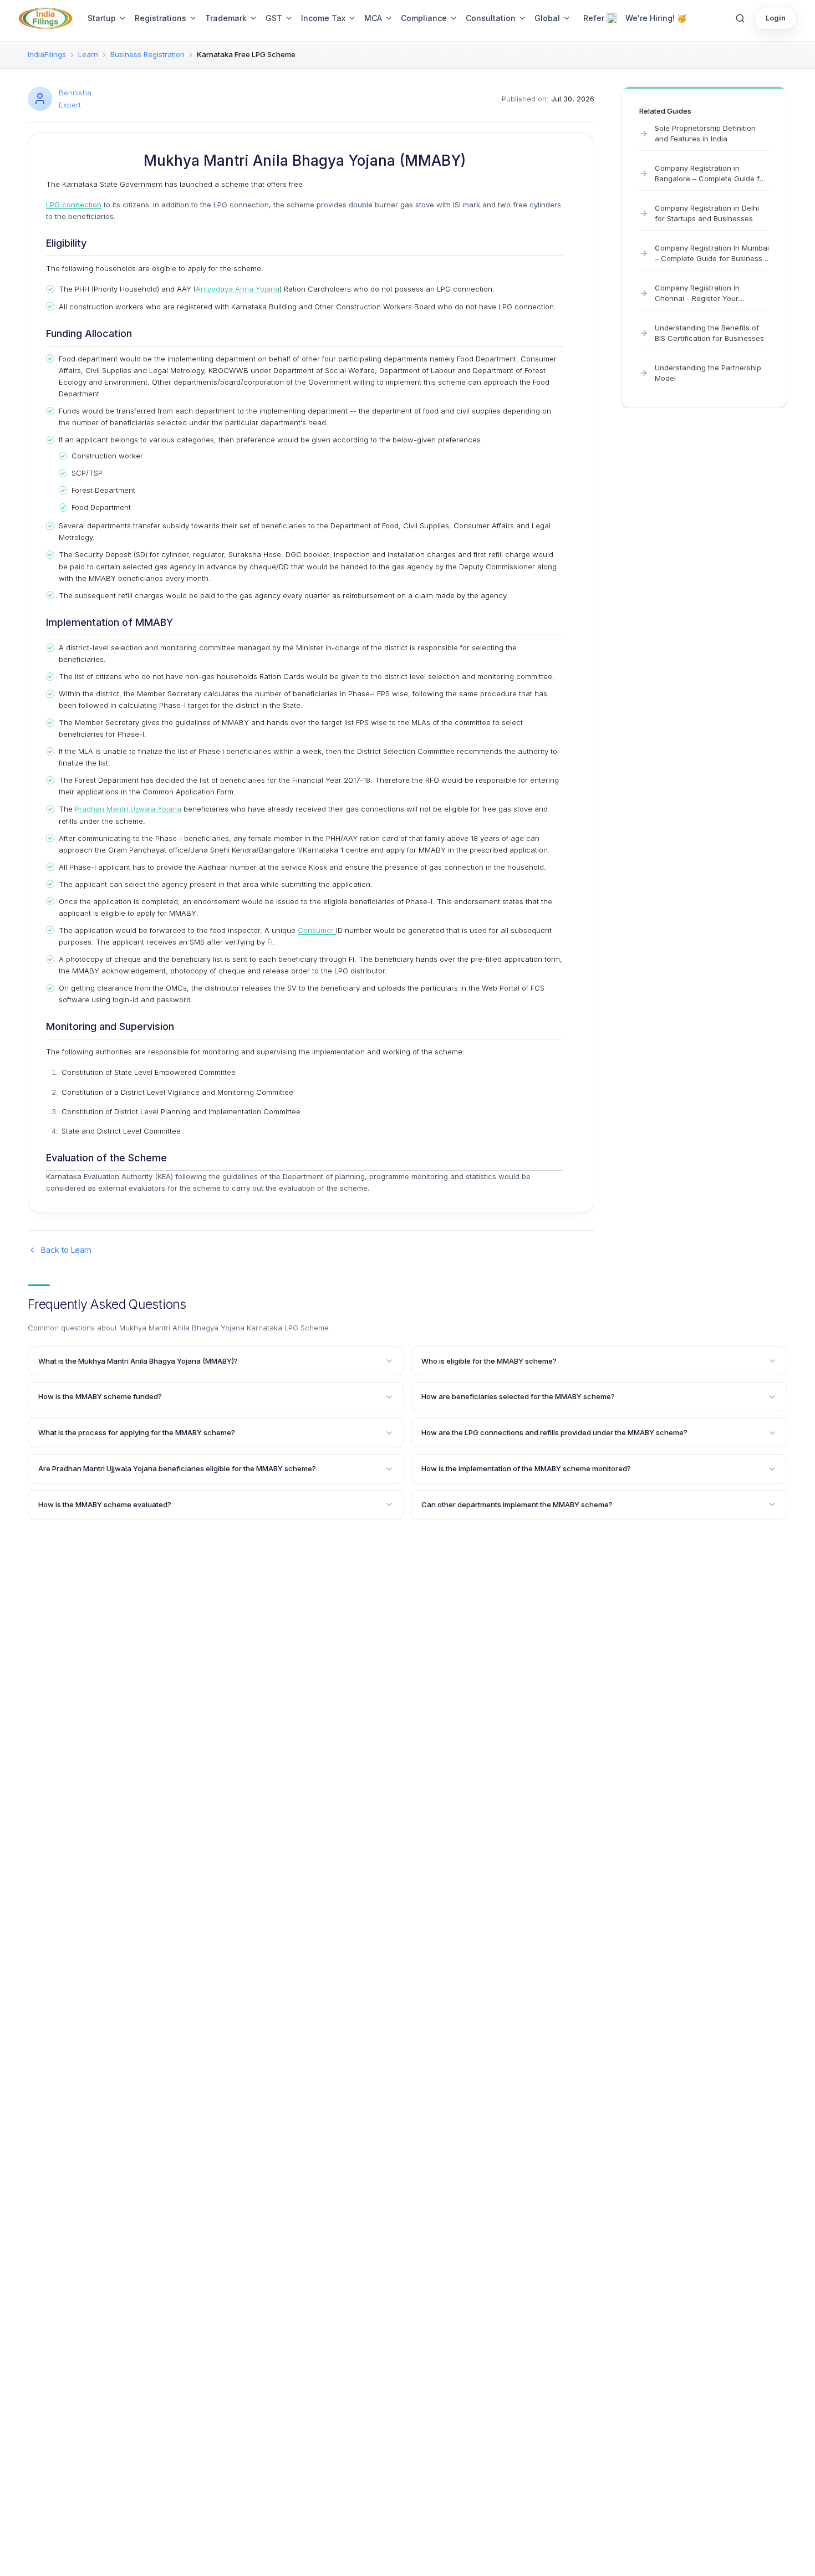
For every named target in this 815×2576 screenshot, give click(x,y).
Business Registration (147, 54)
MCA (373, 18)
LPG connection (74, 205)
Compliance (424, 18)
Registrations (161, 18)
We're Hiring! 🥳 (656, 18)
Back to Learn (66, 1250)
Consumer (317, 930)
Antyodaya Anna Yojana (238, 289)
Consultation (491, 18)
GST (274, 18)
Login (776, 18)
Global (547, 18)
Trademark (226, 18)
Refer (594, 18)
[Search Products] (740, 18)
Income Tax (323, 18)
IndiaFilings (47, 54)
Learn (88, 54)
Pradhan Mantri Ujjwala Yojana (128, 809)
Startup (102, 18)
